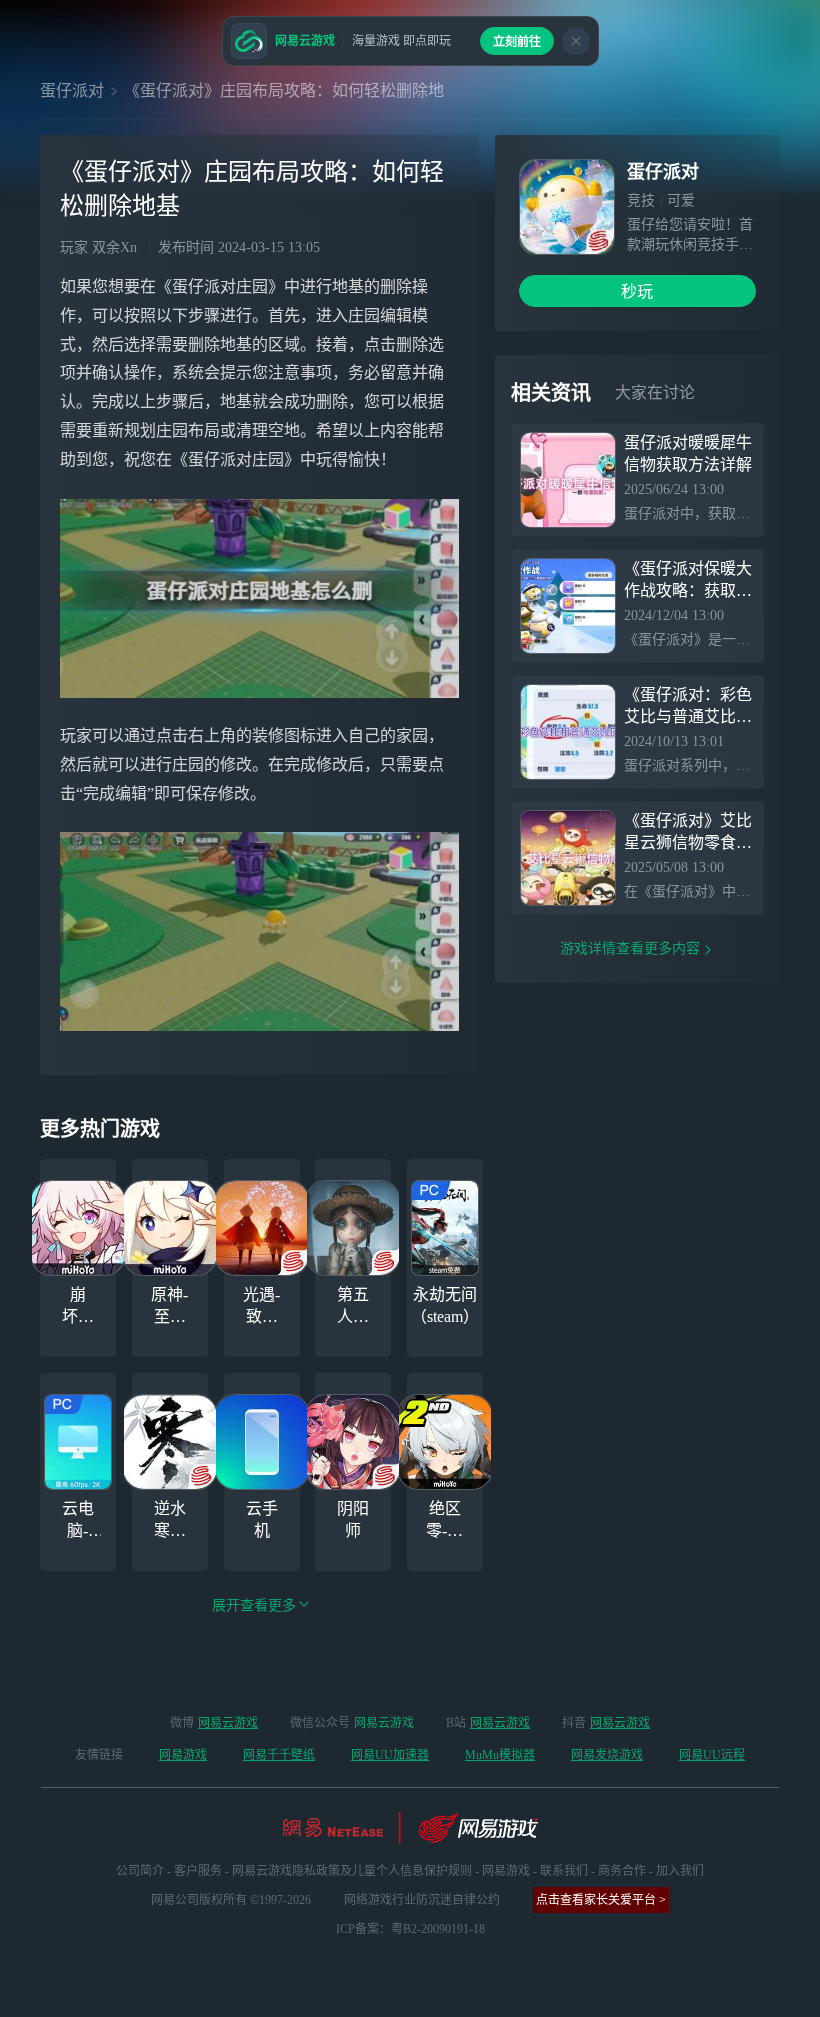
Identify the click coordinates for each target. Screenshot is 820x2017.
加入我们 (680, 1871)
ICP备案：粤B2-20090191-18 (410, 1929)
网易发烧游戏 (607, 1755)
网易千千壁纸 (279, 1755)
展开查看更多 (254, 1605)
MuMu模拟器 (500, 1755)
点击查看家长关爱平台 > (601, 1900)
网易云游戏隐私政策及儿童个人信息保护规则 (352, 1871)
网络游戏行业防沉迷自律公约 (422, 1900)
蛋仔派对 (72, 90)
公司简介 (140, 1871)
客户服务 (198, 1871)
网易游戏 (183, 1755)
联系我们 (564, 1871)
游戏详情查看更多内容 (630, 948)
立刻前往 (517, 42)
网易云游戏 (228, 1723)
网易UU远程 (712, 1755)
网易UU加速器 (390, 1755)
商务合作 (622, 1871)
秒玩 (637, 291)
